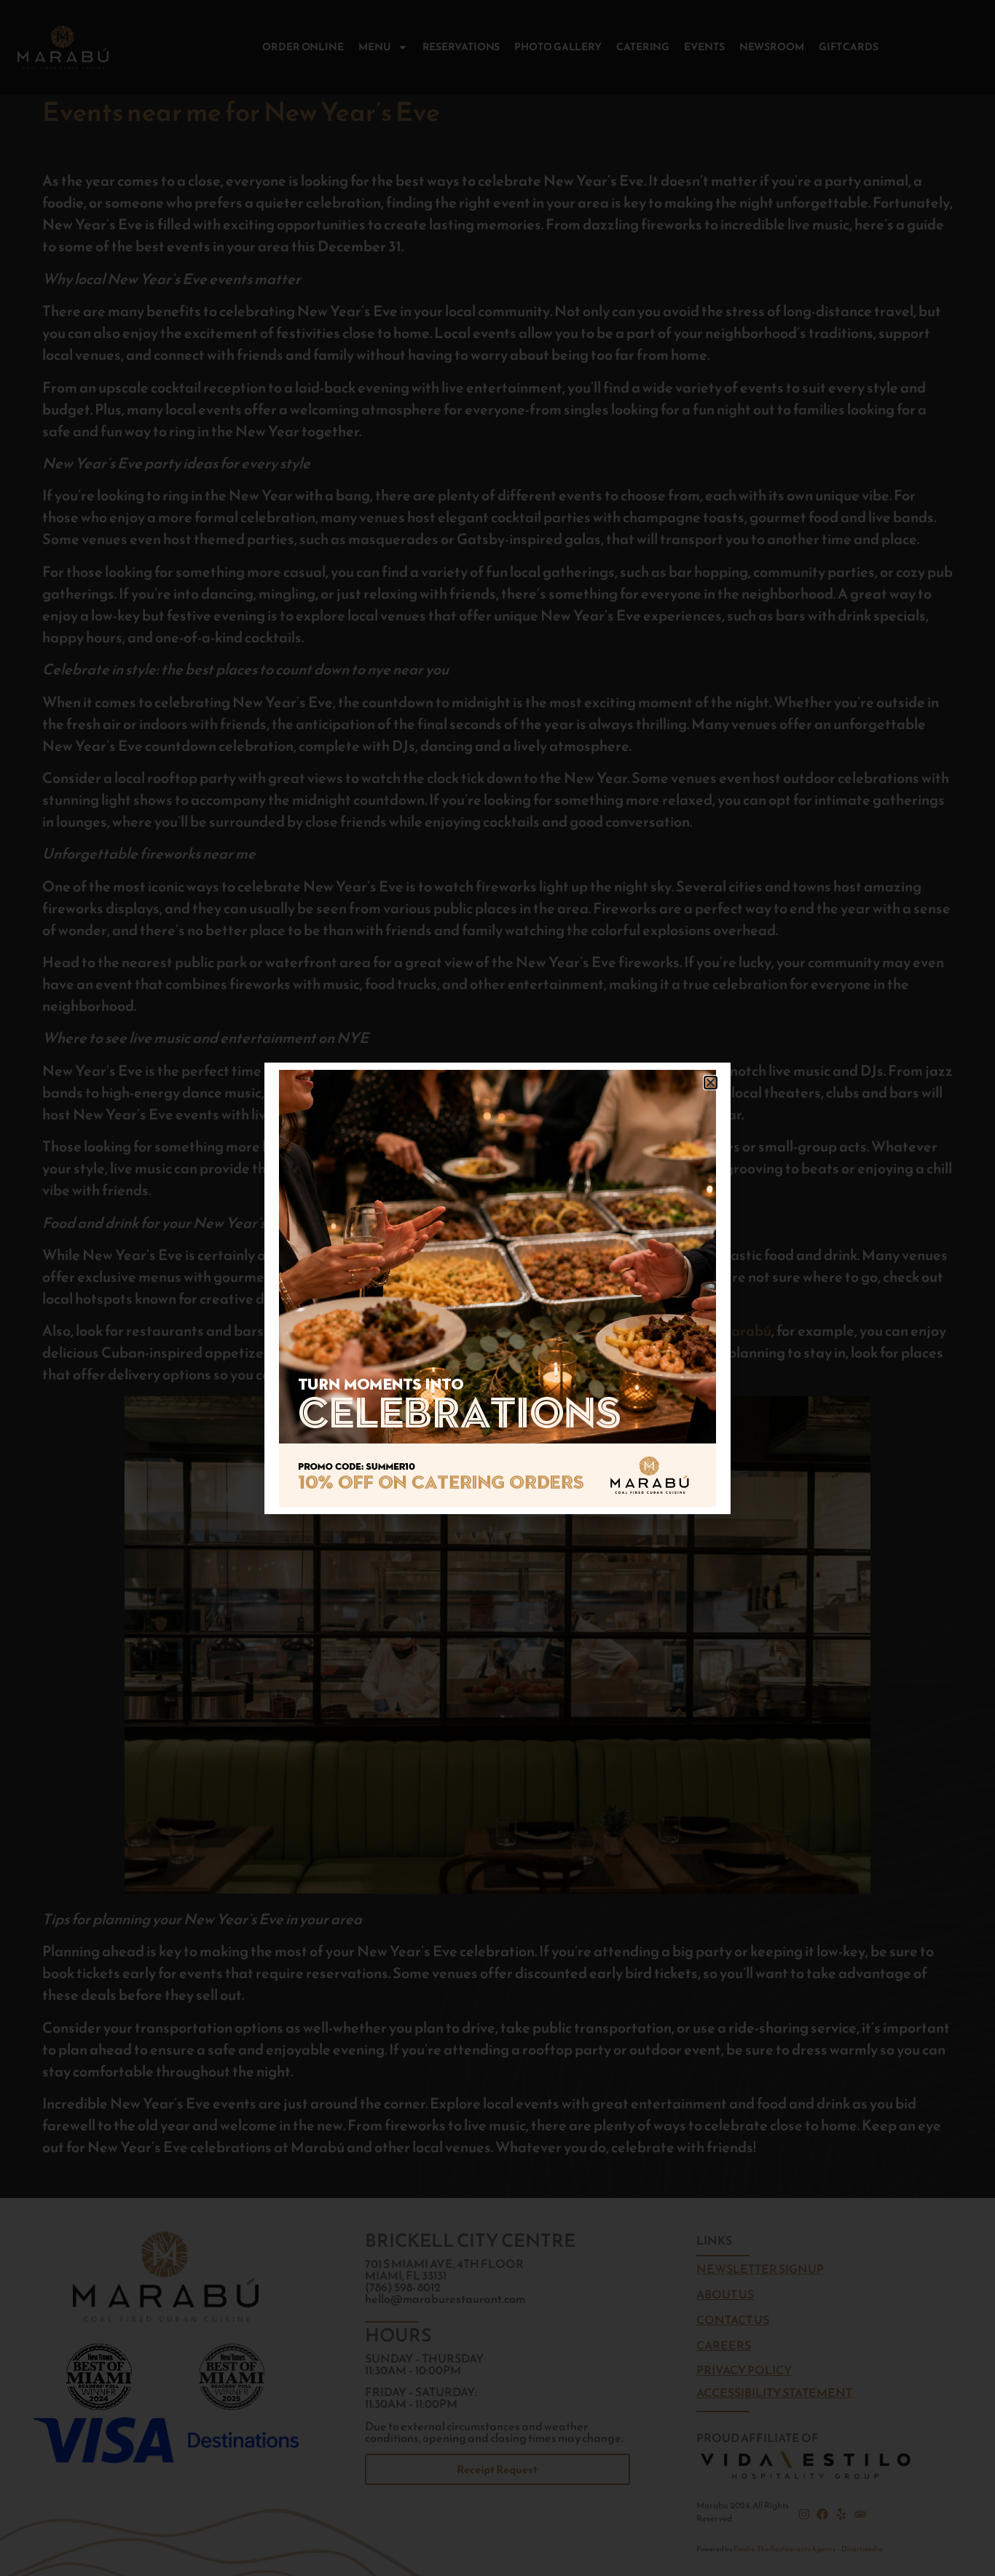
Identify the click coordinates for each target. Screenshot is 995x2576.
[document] (497, 1288)
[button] (711, 1083)
